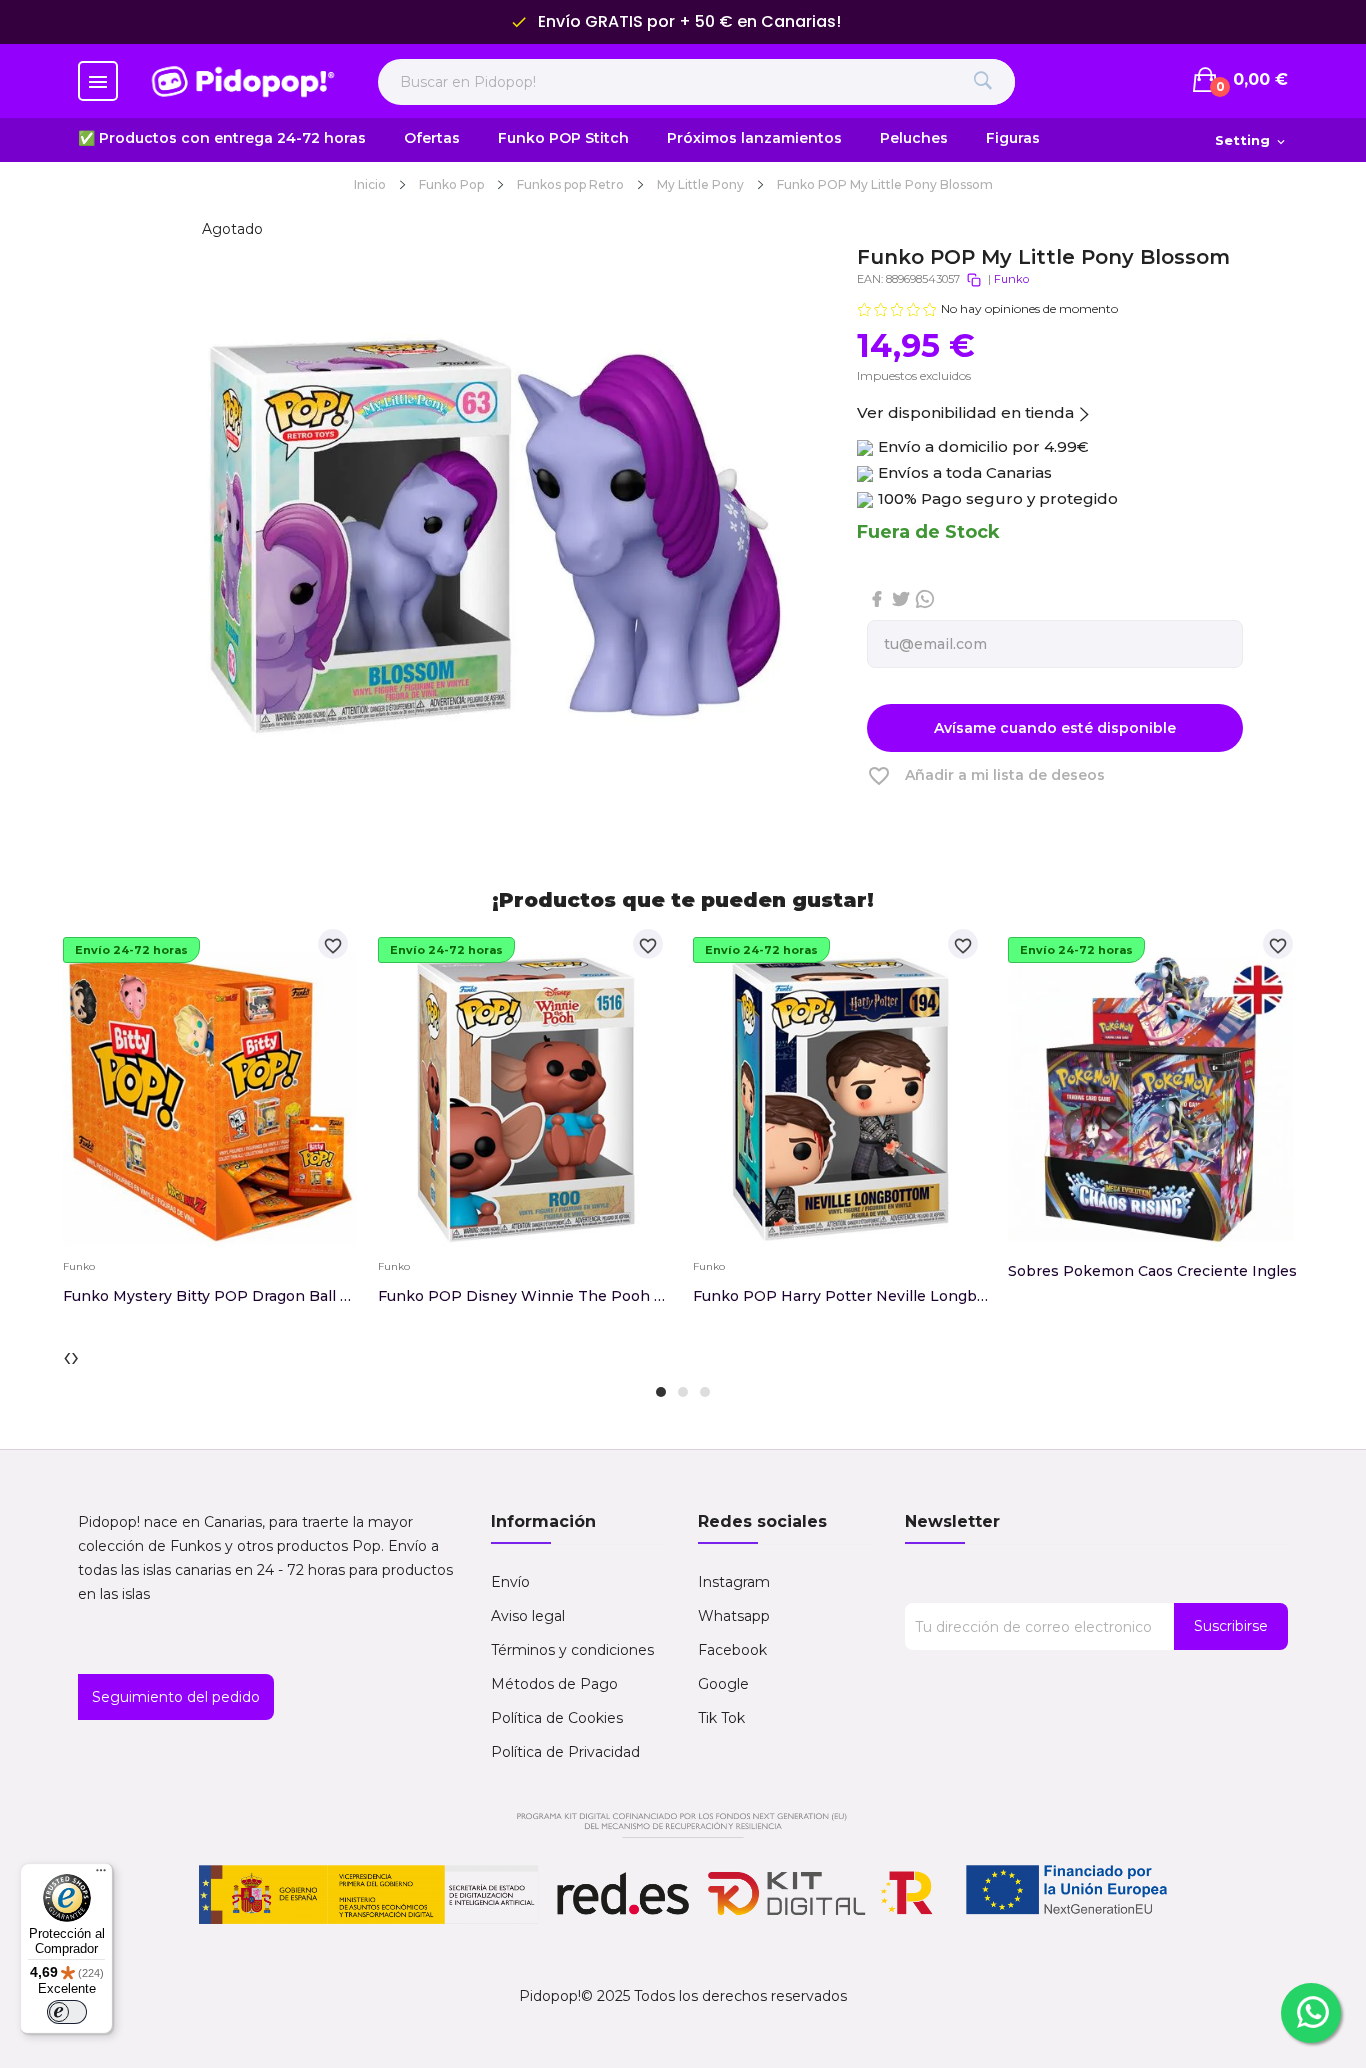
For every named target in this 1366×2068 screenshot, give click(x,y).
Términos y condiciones (572, 1650)
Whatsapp (734, 1616)
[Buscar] (982, 82)
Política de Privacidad (565, 1752)
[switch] (67, 2012)
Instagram (734, 1582)
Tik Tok (721, 1718)
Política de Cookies (557, 1718)
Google (723, 1684)
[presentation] (67, 1356)
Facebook (732, 1650)
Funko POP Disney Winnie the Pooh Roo (525, 1296)
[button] (661, 1392)
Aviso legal (528, 1616)
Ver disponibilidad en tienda (965, 412)
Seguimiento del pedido (176, 1697)
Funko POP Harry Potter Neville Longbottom (840, 1296)
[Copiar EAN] (974, 280)
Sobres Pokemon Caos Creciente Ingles (1152, 1271)
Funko (1011, 279)
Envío (510, 1582)
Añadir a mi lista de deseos (986, 776)
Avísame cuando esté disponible (1055, 728)
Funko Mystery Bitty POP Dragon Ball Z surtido (210, 1296)
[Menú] (101, 1875)
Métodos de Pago (554, 1684)
